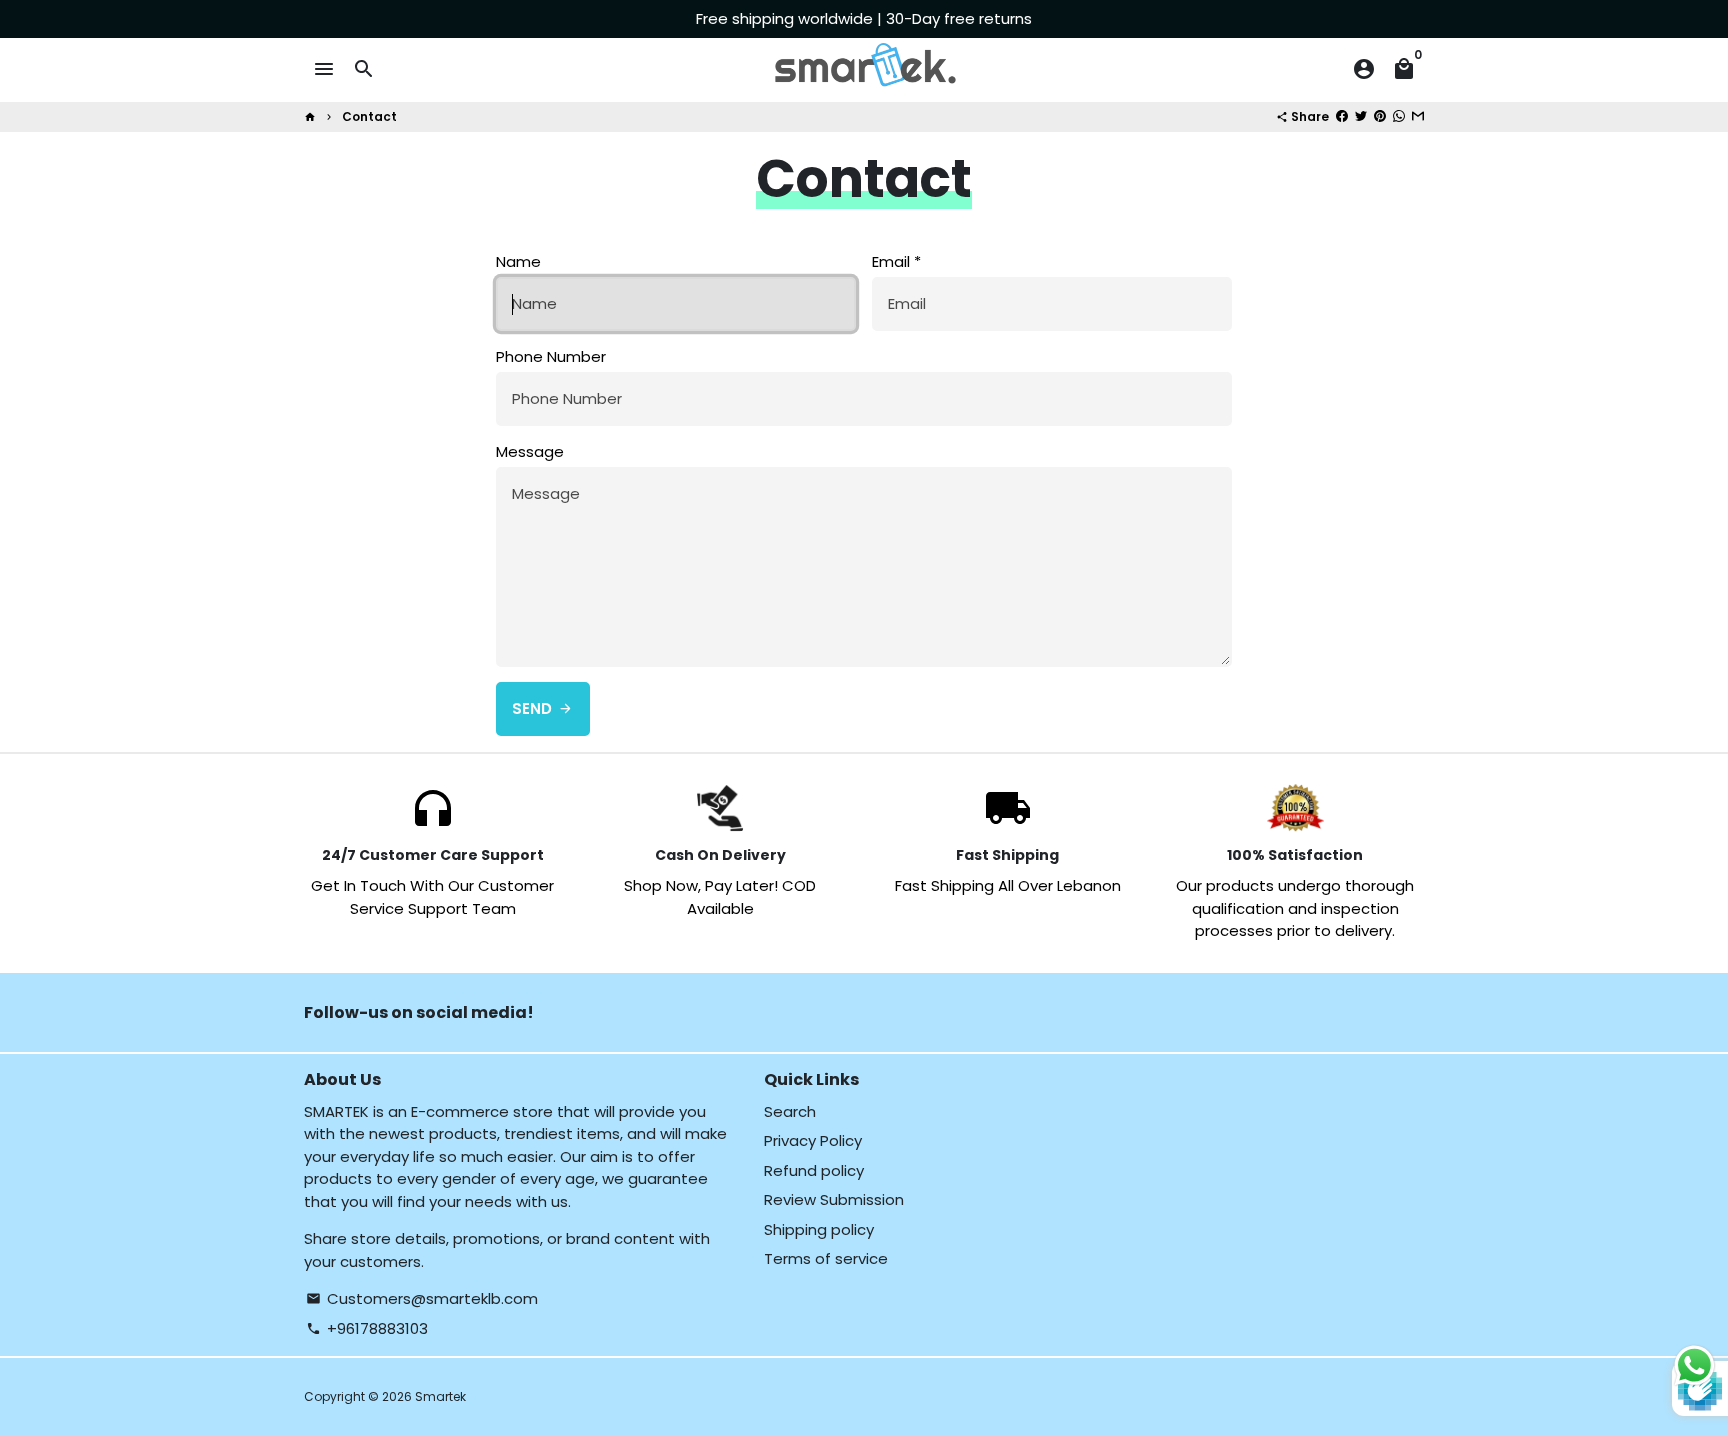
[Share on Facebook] (1342, 116)
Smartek (440, 1396)
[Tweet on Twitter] (1361, 116)
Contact (369, 116)
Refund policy (814, 1170)
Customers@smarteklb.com (422, 1298)
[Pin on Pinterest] (1380, 116)
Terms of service (826, 1258)
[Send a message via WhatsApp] (1694, 1365)
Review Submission (834, 1199)
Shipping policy (819, 1229)
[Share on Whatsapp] (1399, 116)
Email (896, 261)
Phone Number (551, 356)
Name (518, 261)
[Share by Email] (1418, 116)
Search (790, 1111)
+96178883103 (367, 1328)
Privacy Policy (813, 1140)
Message (530, 451)
